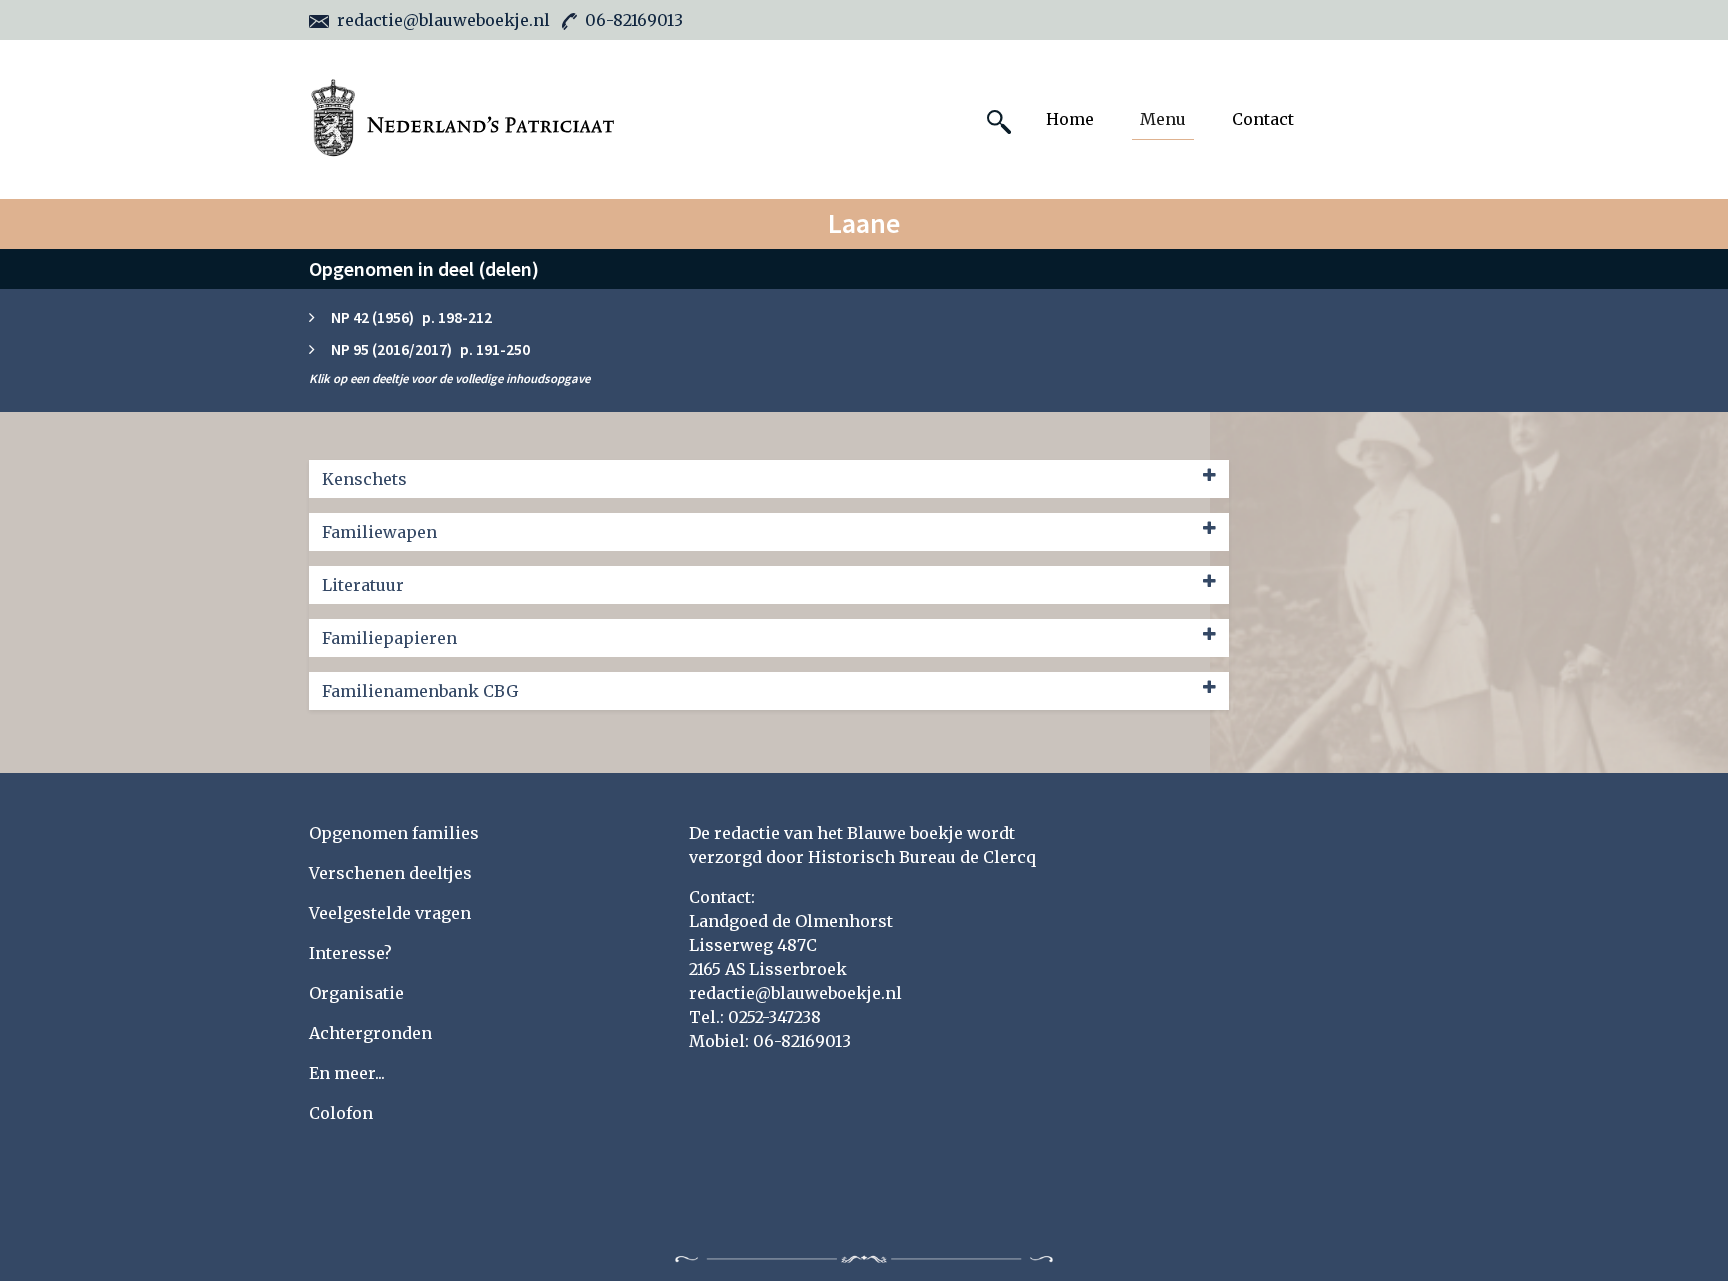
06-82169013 (634, 20)
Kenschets (364, 479)
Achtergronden (370, 1033)
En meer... (347, 1073)
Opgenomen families (394, 833)
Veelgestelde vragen (390, 913)
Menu (1163, 119)
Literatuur (363, 585)
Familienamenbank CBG (420, 691)
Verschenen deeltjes (390, 873)
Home (1070, 119)
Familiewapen (379, 532)
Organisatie (356, 993)
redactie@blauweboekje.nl (443, 20)
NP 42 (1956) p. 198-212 (411, 317)
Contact (1263, 119)
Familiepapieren (389, 638)
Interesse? (350, 953)
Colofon (341, 1113)
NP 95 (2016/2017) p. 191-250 (430, 349)
